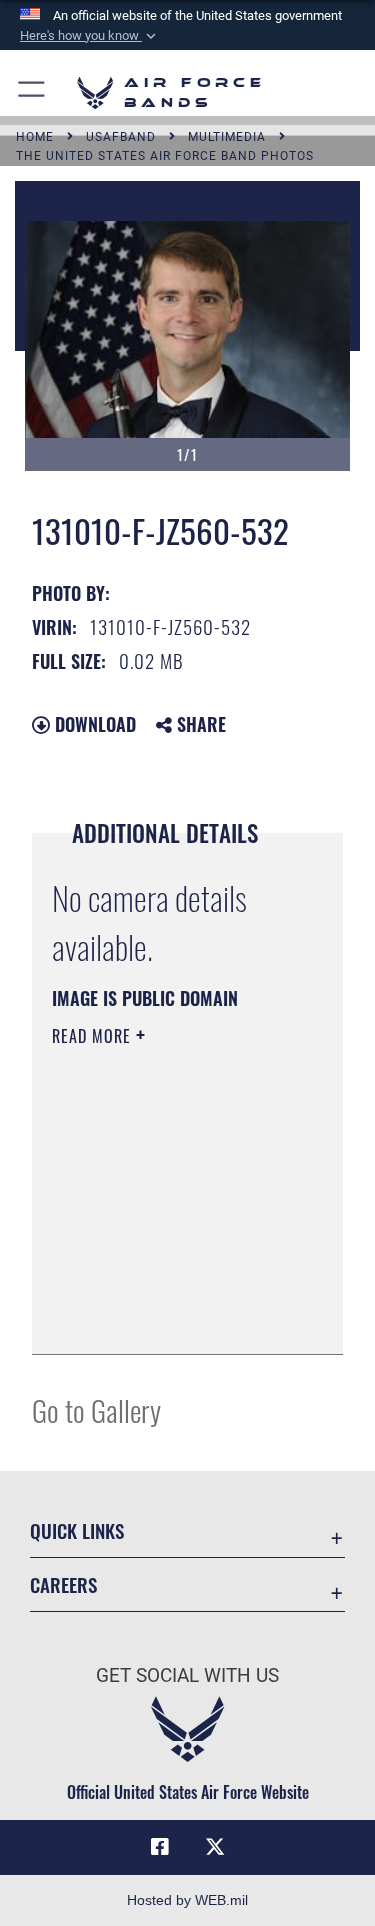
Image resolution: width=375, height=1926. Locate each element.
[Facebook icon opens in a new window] (160, 1847)
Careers (63, 1584)
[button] (90, 36)
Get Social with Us (187, 1675)
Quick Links (77, 1530)
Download (93, 724)
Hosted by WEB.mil (187, 1900)
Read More (94, 1036)
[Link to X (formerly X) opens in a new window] (215, 1847)
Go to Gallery (96, 1409)
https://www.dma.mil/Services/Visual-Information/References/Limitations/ (173, 1317)
